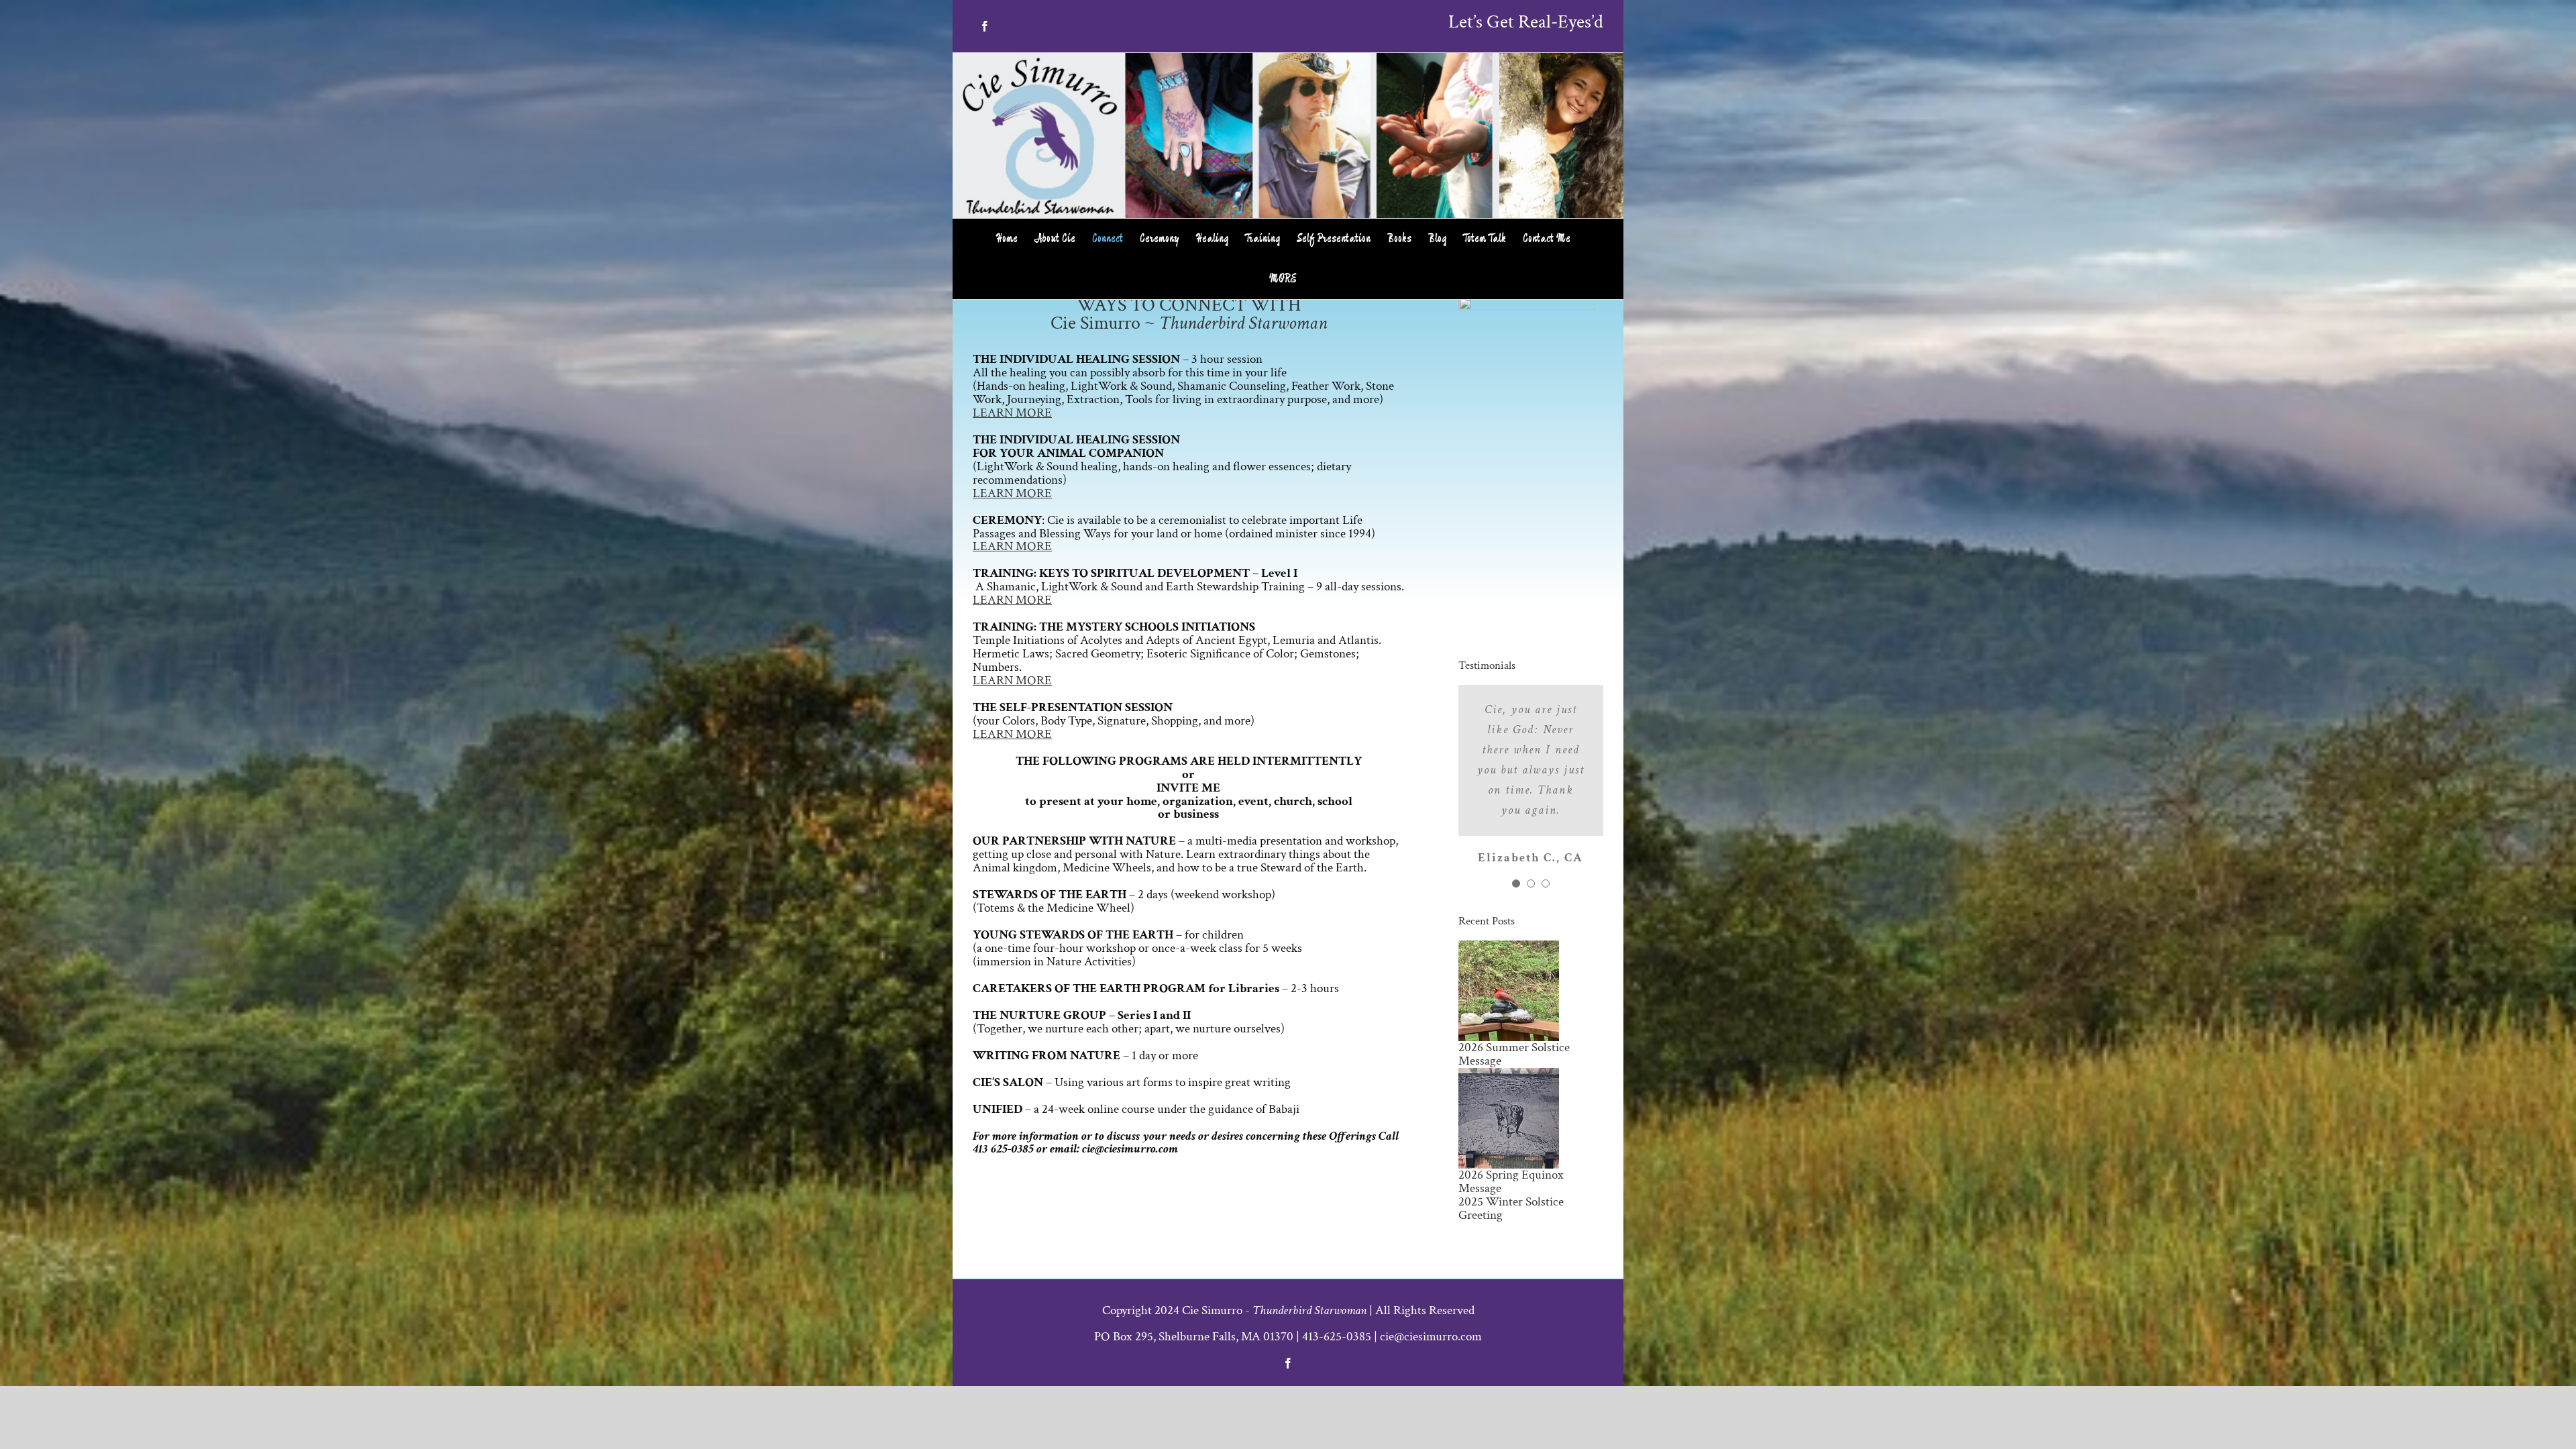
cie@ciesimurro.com (1431, 1337)
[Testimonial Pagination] (1516, 883)
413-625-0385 (1337, 1337)
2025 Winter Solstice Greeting (1511, 1209)
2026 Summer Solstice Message (1514, 1054)
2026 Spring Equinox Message (1511, 1182)
